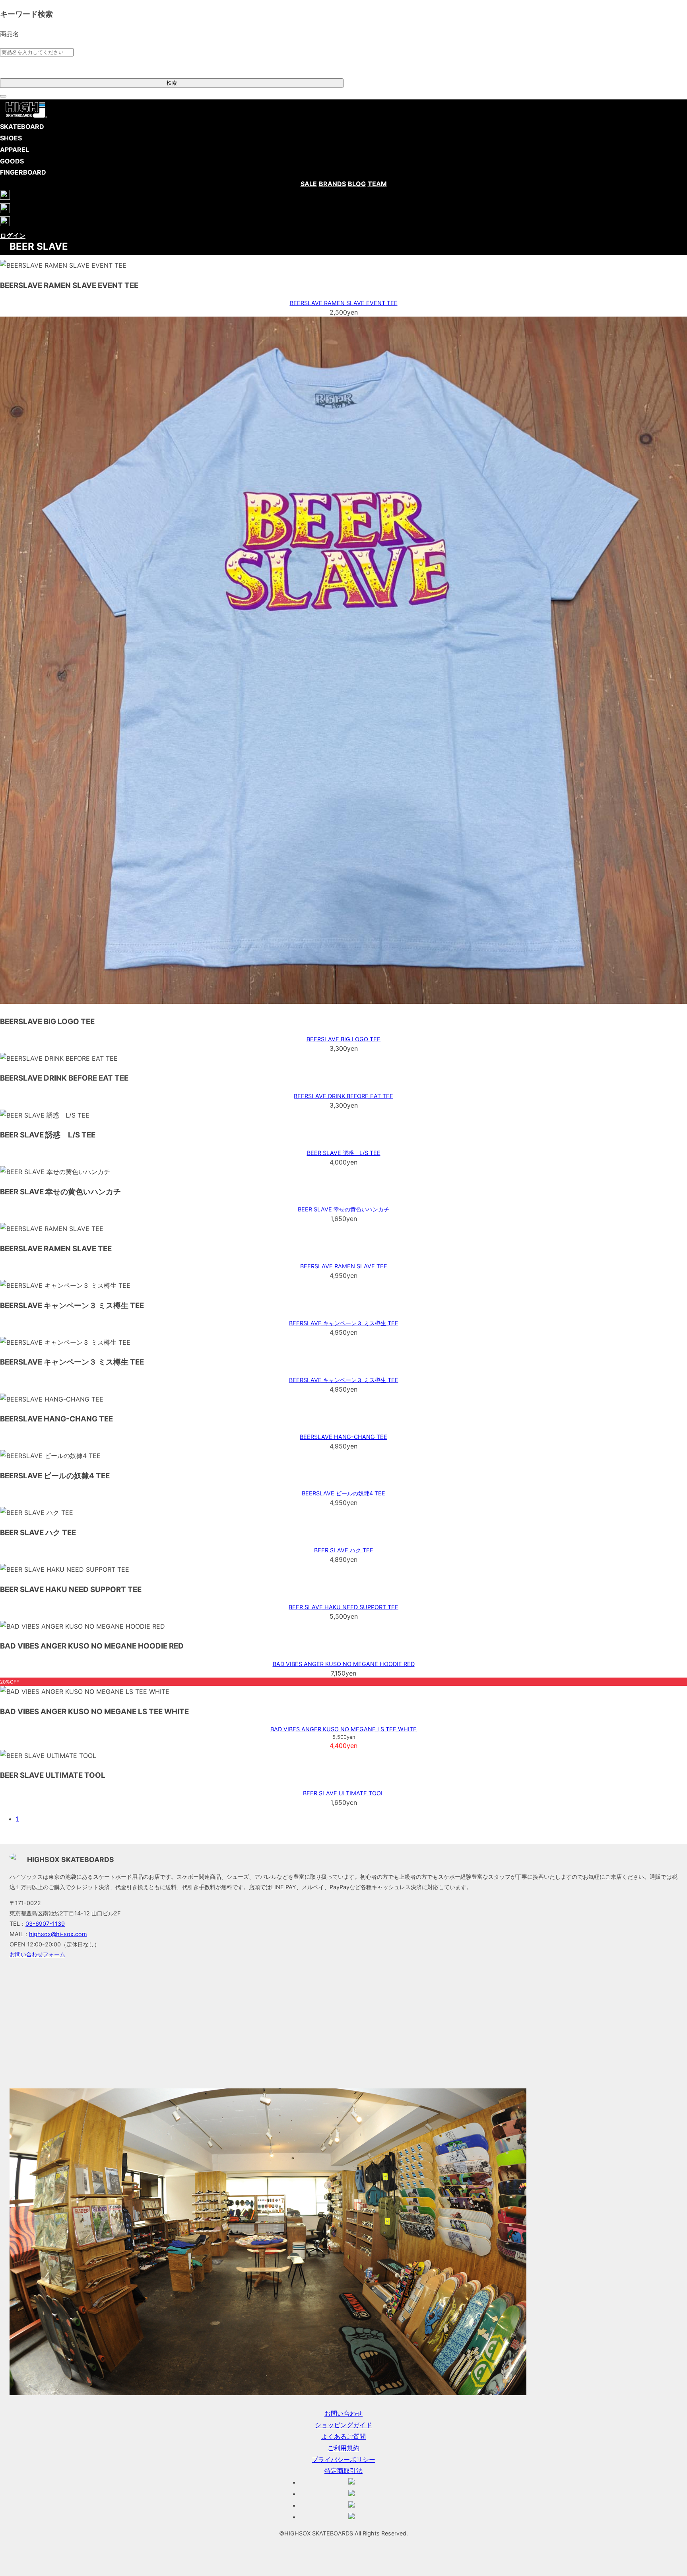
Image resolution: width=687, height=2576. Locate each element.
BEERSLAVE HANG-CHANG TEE (343, 1437)
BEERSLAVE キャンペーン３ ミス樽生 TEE (344, 1323)
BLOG (357, 184)
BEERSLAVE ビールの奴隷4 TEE (343, 1493)
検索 (172, 83)
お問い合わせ (343, 2413)
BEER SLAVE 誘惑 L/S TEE (344, 1153)
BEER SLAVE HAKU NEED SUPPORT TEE (343, 1607)
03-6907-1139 (45, 1924)
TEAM (377, 184)
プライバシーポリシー (343, 2459)
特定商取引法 (343, 2471)
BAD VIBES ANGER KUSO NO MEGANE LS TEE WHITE (343, 1729)
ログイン (13, 235)
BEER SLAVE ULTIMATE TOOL (343, 1793)
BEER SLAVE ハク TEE (344, 1550)
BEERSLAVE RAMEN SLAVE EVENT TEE (344, 303)
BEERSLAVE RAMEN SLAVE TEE (344, 1266)
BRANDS (332, 184)
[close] (3, 96)
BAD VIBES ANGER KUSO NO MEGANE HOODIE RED (344, 1664)
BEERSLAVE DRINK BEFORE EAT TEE (343, 1096)
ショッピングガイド (343, 2425)
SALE (309, 184)
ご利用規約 (343, 2448)
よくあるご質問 (343, 2436)
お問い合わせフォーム (37, 1954)
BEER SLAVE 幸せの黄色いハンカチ (343, 1209)
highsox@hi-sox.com (58, 1934)
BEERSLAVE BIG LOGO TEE (343, 1039)
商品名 (10, 34)
